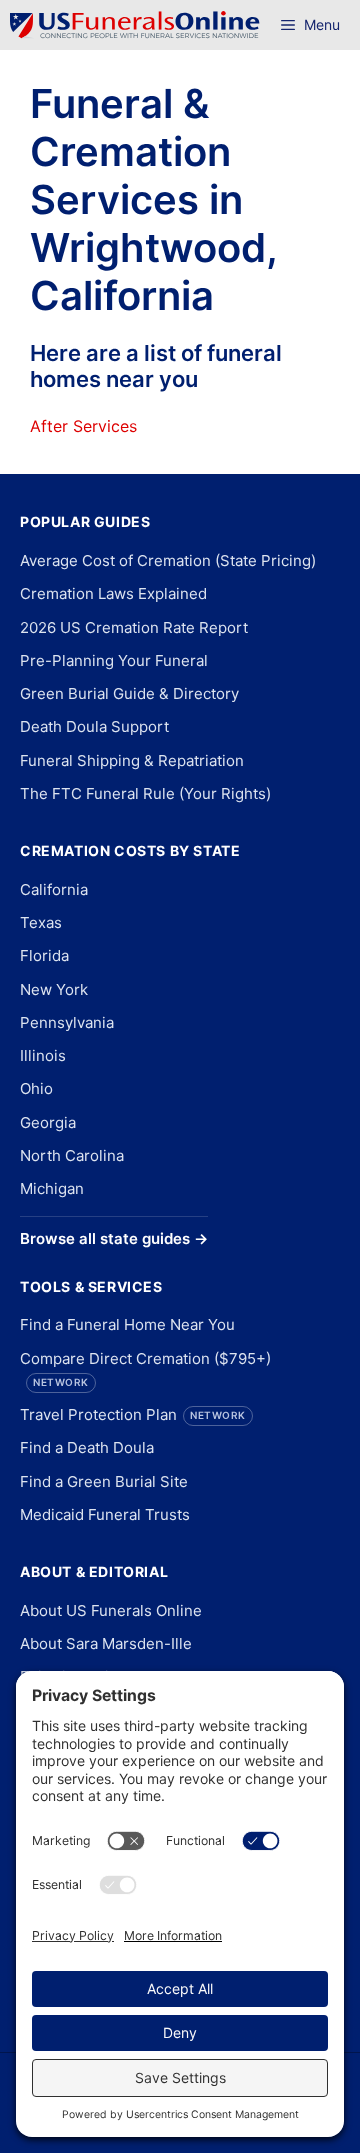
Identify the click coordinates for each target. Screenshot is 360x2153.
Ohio (36, 1088)
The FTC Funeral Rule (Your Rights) (145, 793)
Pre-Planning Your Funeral (114, 660)
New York (54, 989)
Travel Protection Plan (133, 1414)
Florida (44, 955)
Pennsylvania (67, 1022)
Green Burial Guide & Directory (129, 693)
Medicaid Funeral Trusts (105, 1514)
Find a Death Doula (87, 1447)
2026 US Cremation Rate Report (134, 627)
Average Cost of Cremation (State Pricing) (168, 560)
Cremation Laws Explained (113, 593)
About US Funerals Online (111, 1610)
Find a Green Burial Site (104, 1481)
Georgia (48, 1122)
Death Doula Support (94, 726)
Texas (41, 922)
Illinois (43, 1055)
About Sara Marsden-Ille (106, 1643)
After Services (83, 426)
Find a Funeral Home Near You (127, 1324)
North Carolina (72, 1155)
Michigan (52, 1188)
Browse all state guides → (114, 1238)
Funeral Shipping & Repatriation (132, 760)
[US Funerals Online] (135, 25)
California (54, 889)
